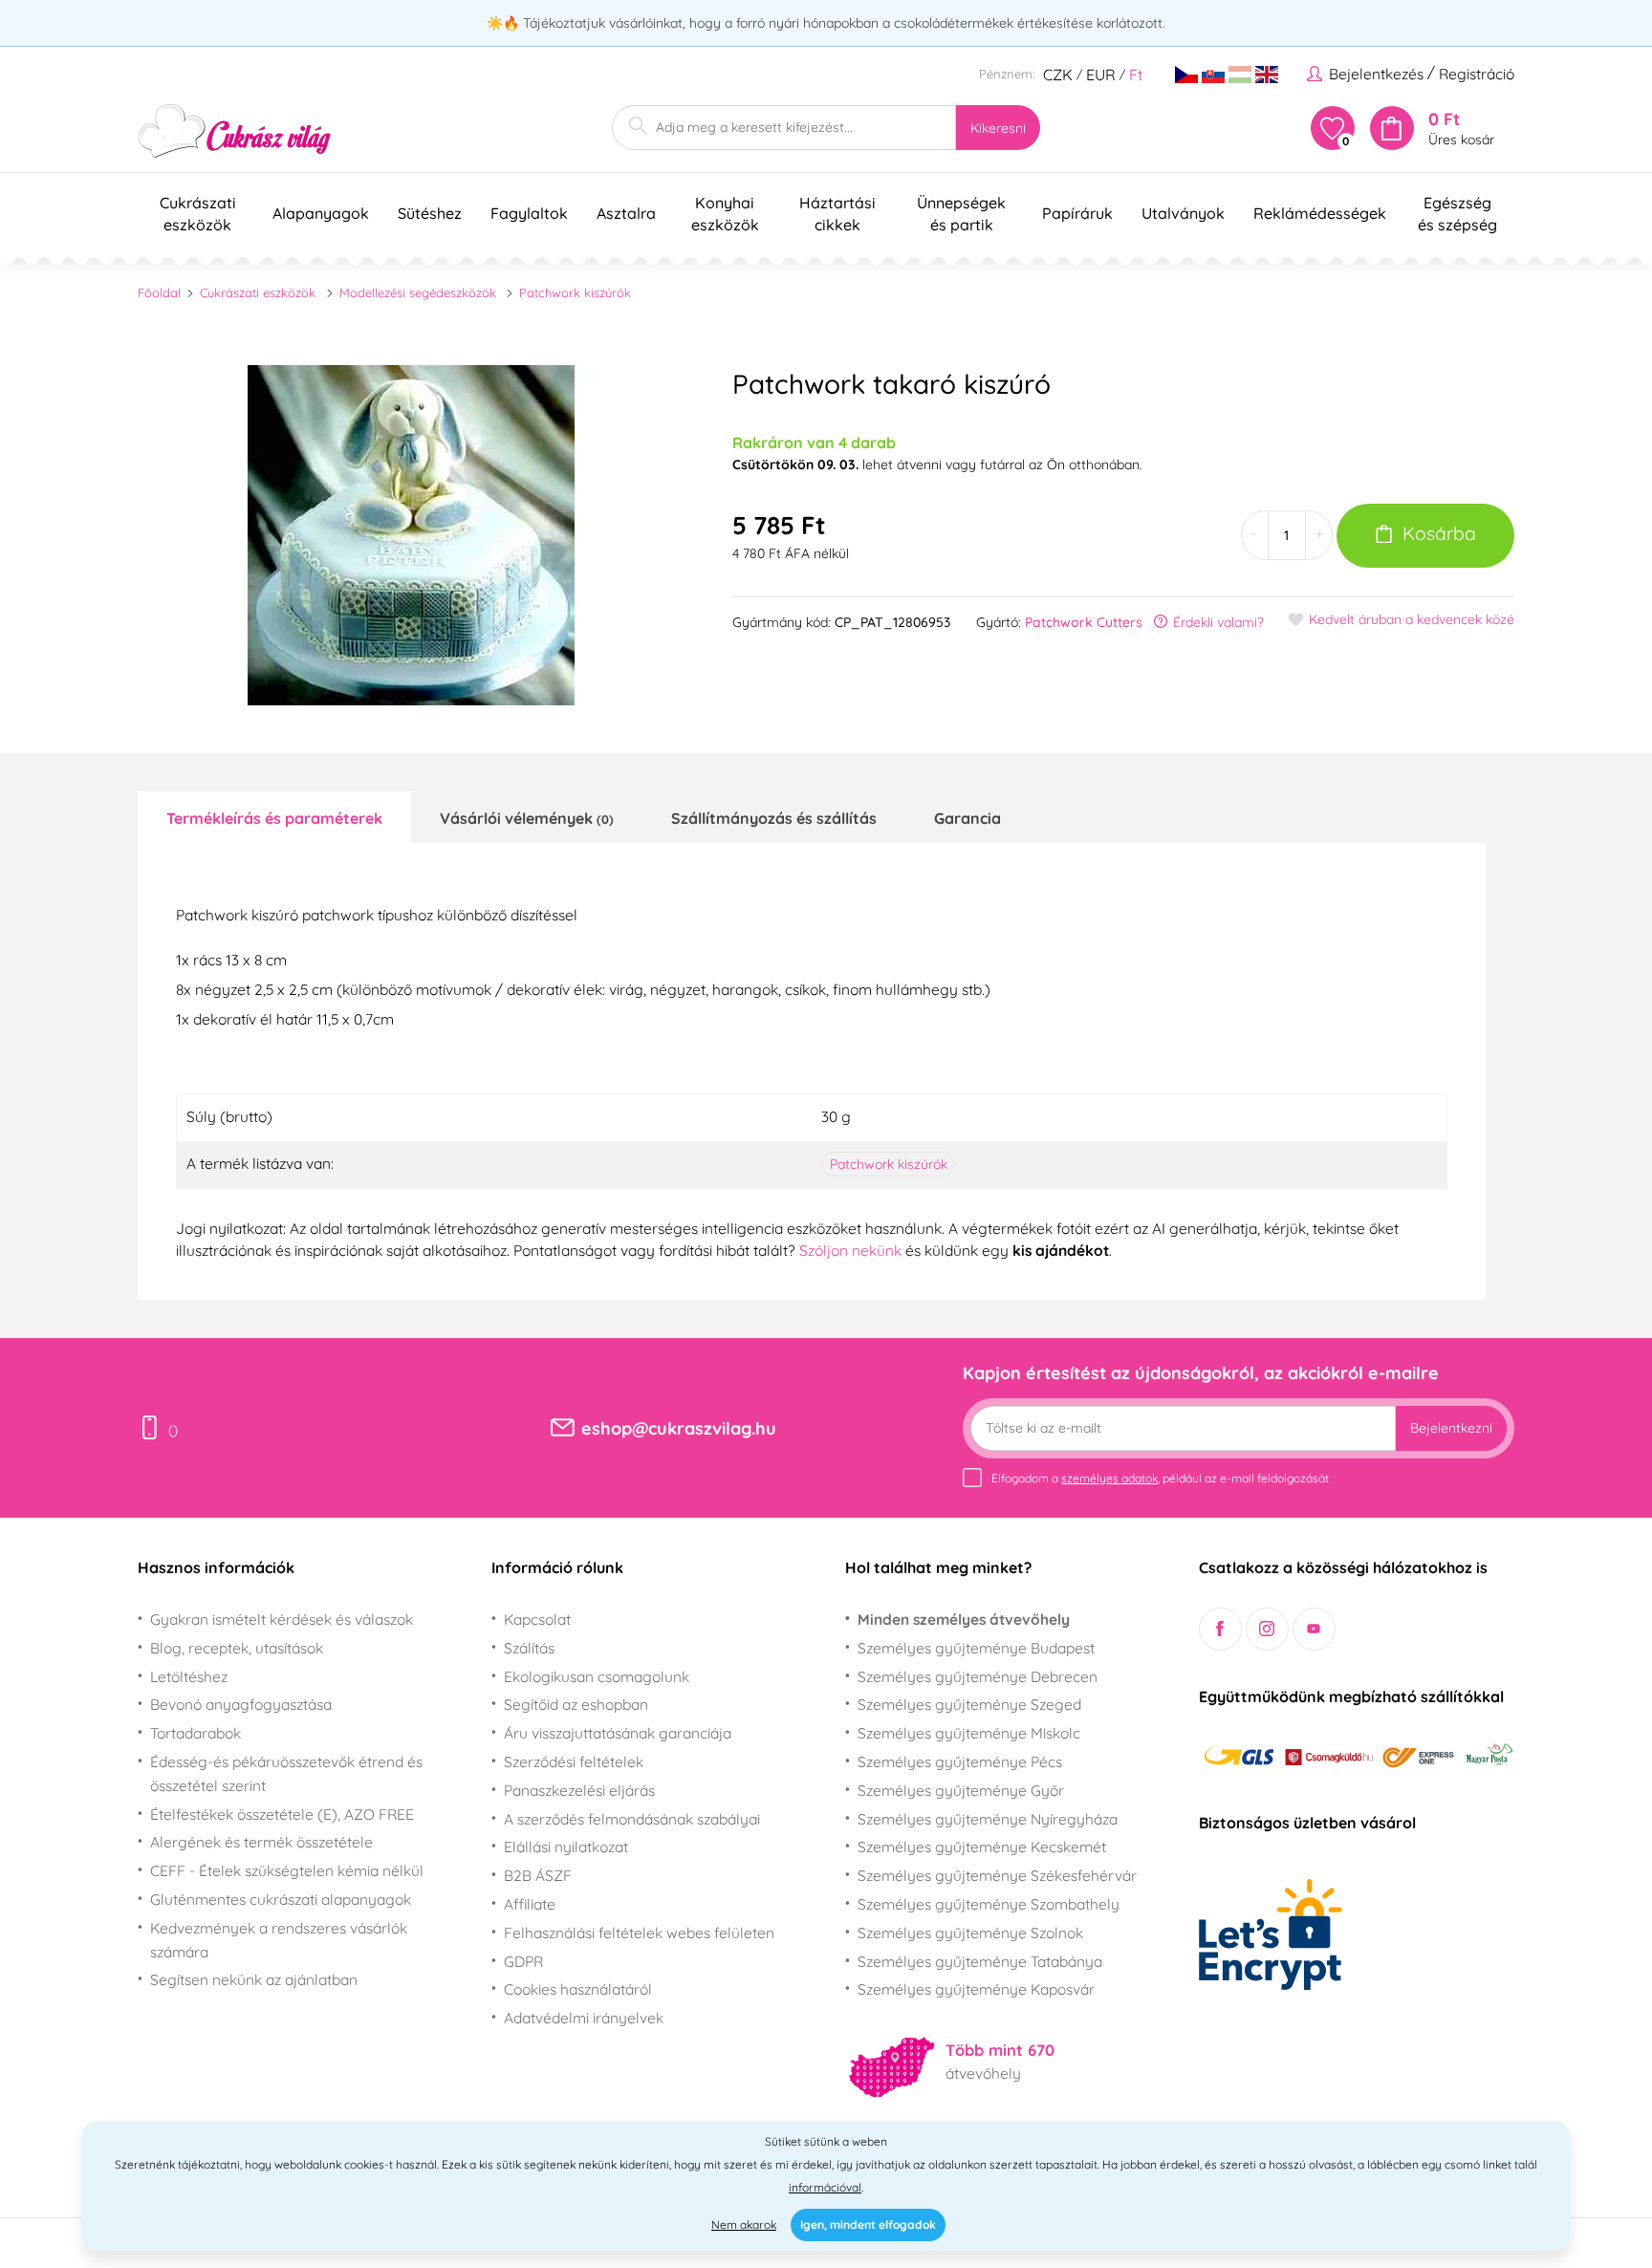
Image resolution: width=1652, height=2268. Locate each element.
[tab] (274, 817)
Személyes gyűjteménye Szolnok (970, 1933)
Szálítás (529, 1648)
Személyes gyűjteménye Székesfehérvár (997, 1875)
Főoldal (159, 292)
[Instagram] (1267, 1629)
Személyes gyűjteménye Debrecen (978, 1676)
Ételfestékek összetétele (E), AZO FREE (282, 1814)
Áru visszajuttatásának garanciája (618, 1733)
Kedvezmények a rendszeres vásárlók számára (279, 1940)
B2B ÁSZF (538, 1875)
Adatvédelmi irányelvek (584, 2018)
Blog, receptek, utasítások (237, 1648)
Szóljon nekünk (850, 1250)
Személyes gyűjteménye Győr (961, 1790)
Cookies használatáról (578, 1989)
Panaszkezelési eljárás (579, 1790)
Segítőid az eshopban (576, 1704)
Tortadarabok (196, 1733)
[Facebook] (1220, 1629)
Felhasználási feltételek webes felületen (639, 1933)
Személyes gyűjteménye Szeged (969, 1704)
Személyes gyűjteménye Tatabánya (980, 1961)
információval (825, 2187)
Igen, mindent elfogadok (868, 2225)
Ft (1136, 75)
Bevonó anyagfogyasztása (241, 1704)
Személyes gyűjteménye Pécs (960, 1761)
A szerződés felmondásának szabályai (632, 1819)
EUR (1101, 75)
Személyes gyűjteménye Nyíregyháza (988, 1819)
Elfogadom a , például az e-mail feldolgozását (1160, 1478)
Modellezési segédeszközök (418, 292)
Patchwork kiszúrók (575, 292)
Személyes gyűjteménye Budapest (976, 1648)
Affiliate (530, 1904)
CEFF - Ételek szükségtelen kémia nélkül (287, 1870)
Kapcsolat (537, 1619)
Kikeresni (998, 128)
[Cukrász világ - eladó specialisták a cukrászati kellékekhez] (235, 131)
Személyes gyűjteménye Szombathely (989, 1904)
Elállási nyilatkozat (566, 1847)
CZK (1058, 75)
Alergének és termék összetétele (261, 1842)
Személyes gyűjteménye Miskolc (969, 1733)
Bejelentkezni (1451, 1428)
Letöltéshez (189, 1676)
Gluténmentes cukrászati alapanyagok (281, 1899)
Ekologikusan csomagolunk (597, 1676)
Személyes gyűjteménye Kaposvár (976, 1989)
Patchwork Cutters (1084, 622)
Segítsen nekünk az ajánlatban (254, 1979)
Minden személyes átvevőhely (964, 1619)
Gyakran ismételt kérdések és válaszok (282, 1619)
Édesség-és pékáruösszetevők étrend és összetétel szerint (286, 1773)
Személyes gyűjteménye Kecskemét (982, 1847)
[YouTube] (1314, 1629)
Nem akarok (744, 2225)
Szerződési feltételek (574, 1761)
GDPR (523, 1961)
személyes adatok (1109, 1478)
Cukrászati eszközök (258, 292)
